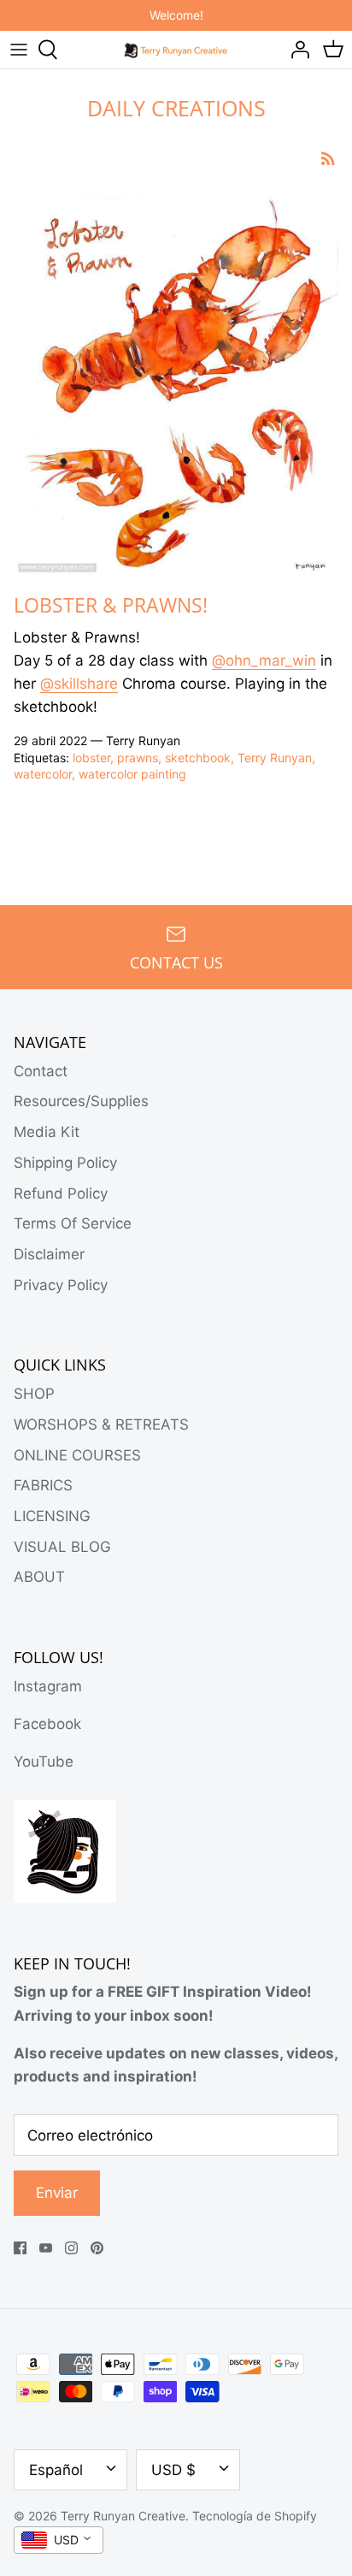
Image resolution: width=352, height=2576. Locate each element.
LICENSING (52, 1516)
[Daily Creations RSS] (328, 158)
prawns (138, 758)
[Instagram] (71, 2248)
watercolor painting (132, 774)
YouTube (44, 1762)
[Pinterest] (97, 2248)
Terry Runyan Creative (123, 2516)
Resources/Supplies (81, 1101)
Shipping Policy (65, 1163)
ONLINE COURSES (77, 1455)
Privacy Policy (61, 1285)
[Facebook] (20, 2248)
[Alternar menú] (19, 50)
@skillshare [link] (79, 684)
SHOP (34, 1394)
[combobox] (59, 2540)
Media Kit (47, 1132)
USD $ (173, 2470)
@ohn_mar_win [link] (264, 660)
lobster (91, 758)
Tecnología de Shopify (255, 2516)
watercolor (43, 774)
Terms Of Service (73, 1223)
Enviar (57, 2193)
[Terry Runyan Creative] (176, 49)
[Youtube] (46, 2248)
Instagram (48, 1686)
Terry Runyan (275, 758)
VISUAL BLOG (62, 1547)
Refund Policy (61, 1193)
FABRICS (43, 1485)
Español (56, 2470)
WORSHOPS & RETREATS (101, 1424)
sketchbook (198, 758)
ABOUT (39, 1577)
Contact (41, 1071)
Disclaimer (49, 1254)
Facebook (47, 1724)
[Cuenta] (296, 50)
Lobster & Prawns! (111, 605)
